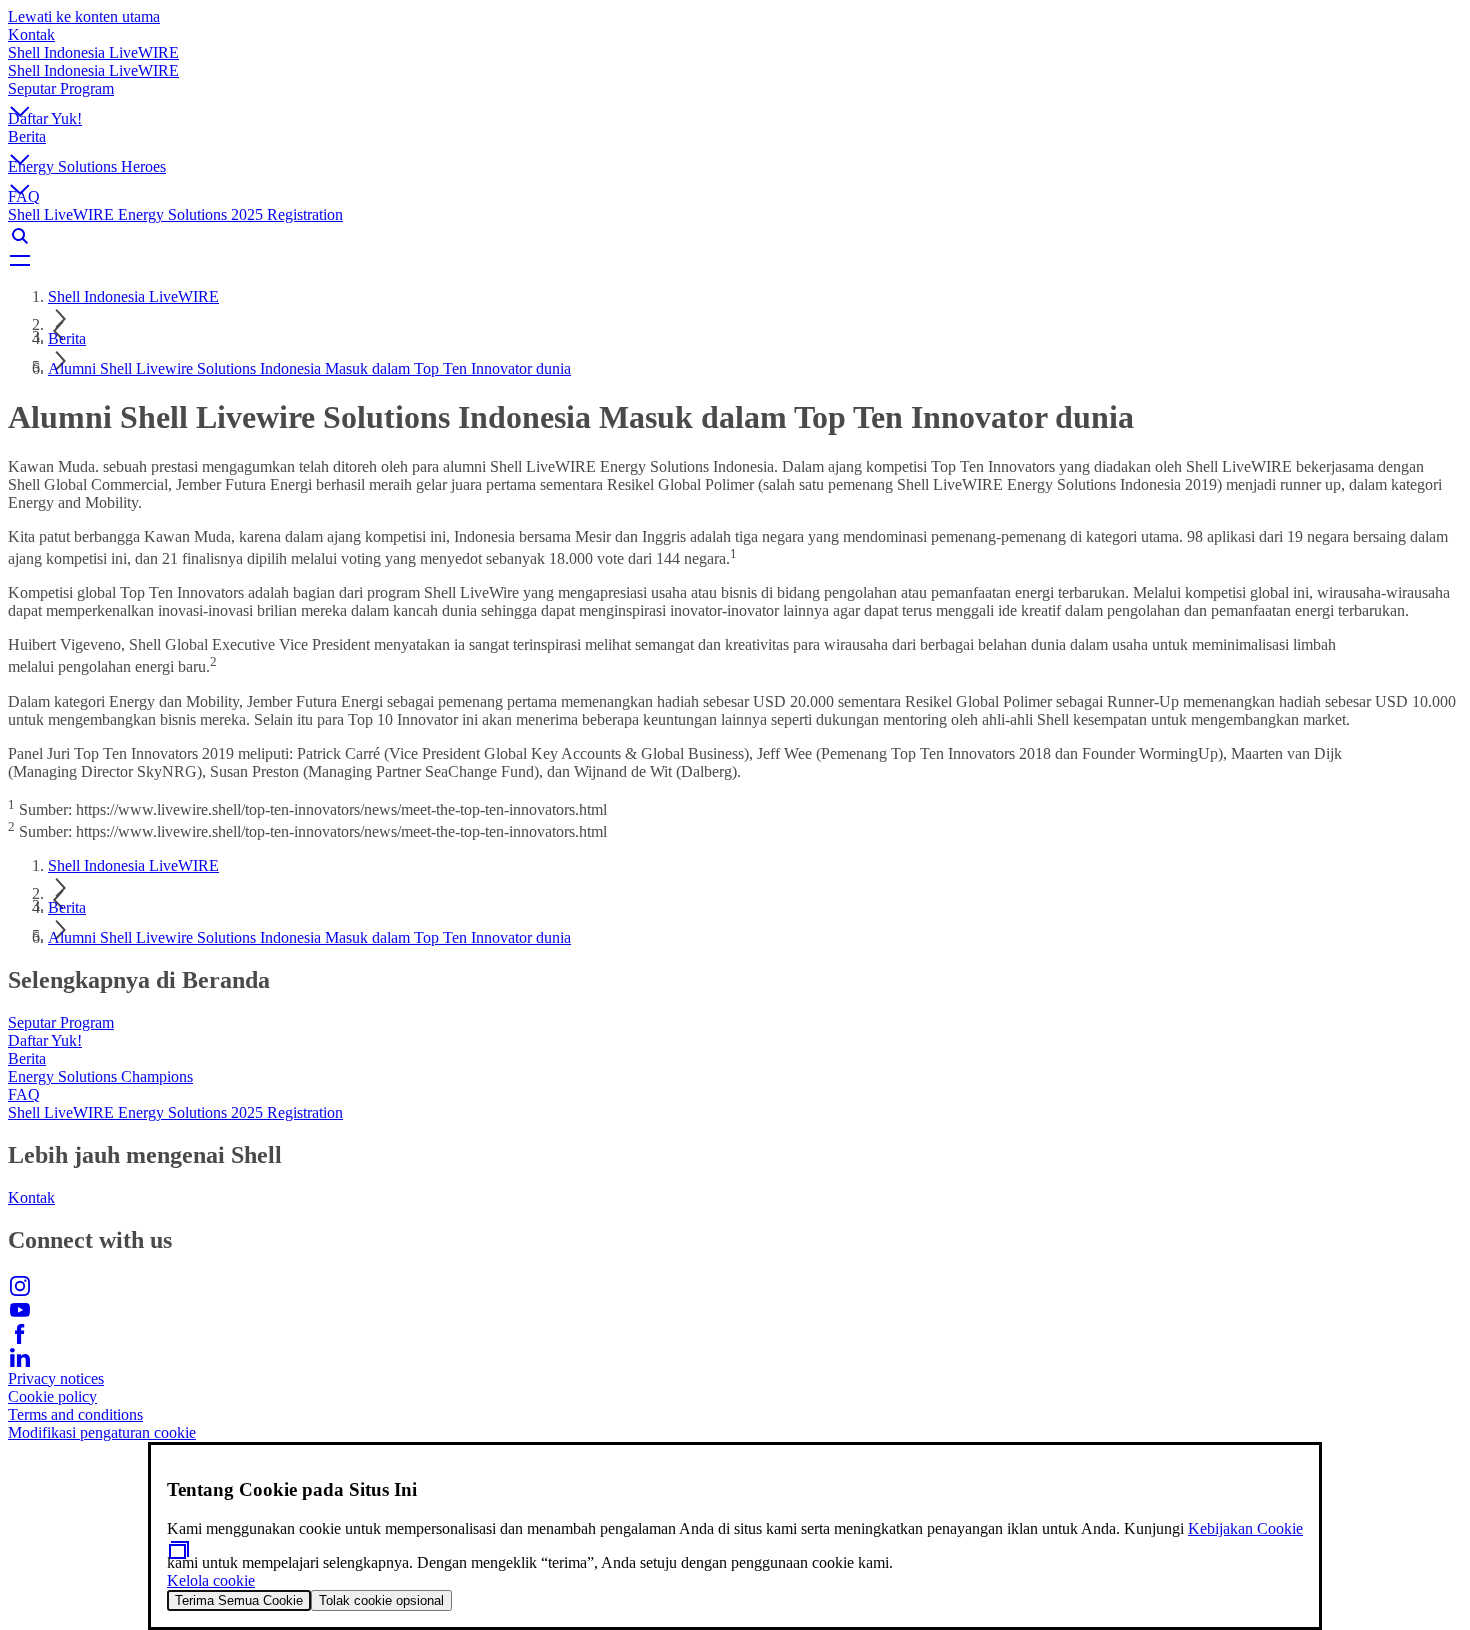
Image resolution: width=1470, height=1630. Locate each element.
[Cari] (735, 236)
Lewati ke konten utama (84, 16)
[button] (735, 95)
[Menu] (735, 260)
